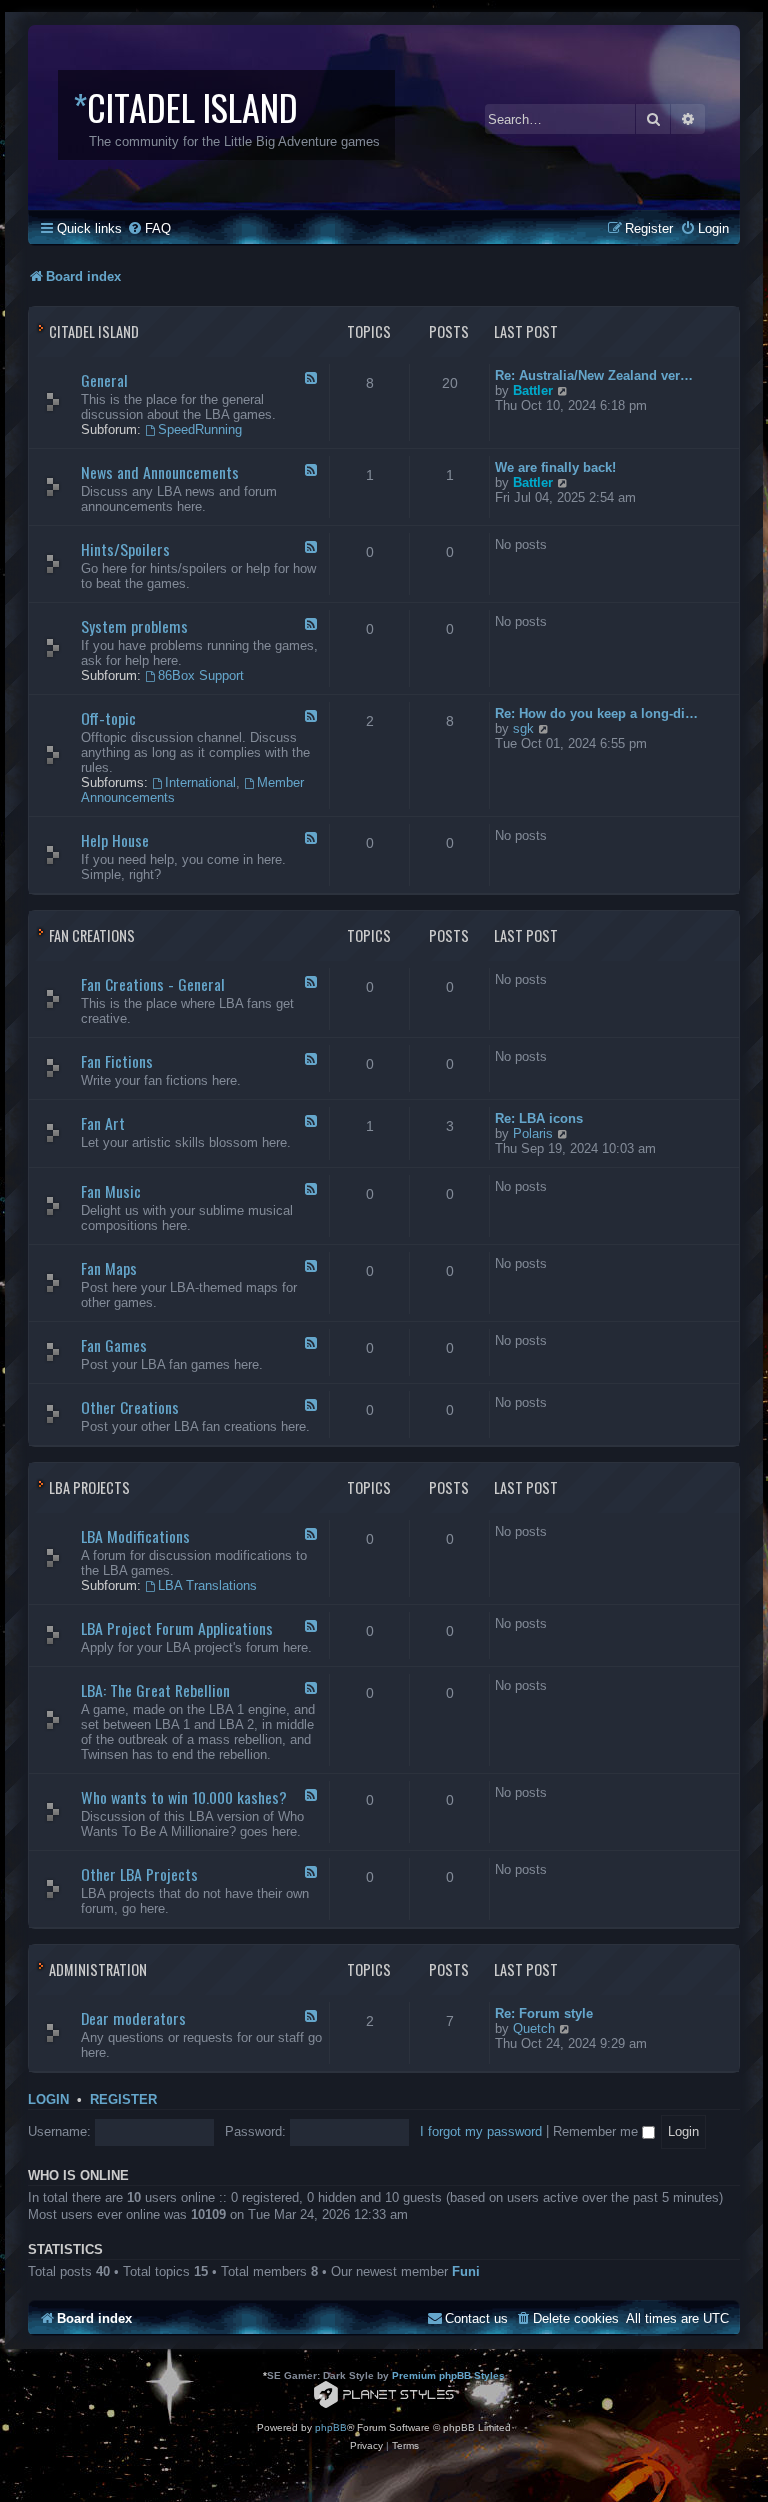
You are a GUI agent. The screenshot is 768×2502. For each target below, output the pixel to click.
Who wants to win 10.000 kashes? (184, 1797)
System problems (134, 626)
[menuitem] (149, 228)
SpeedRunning (200, 429)
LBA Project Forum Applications (177, 1628)
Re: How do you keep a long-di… (596, 713)
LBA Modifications (135, 1536)
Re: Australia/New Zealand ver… (594, 375)
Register (123, 2100)
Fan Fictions (117, 1061)
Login (48, 2100)
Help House (115, 840)
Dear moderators (133, 2018)
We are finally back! (555, 467)
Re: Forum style (544, 2013)
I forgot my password (481, 2131)
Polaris (533, 1133)
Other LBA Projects (139, 1874)
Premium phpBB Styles (448, 2375)
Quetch (534, 2028)
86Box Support (201, 675)
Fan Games (114, 1345)
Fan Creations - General (153, 984)
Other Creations (130, 1407)
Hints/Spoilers (125, 549)
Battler (533, 390)
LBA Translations (207, 1585)
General (104, 380)
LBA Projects (89, 1487)
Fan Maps (109, 1268)
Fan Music (111, 1191)
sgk (523, 728)
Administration (98, 1969)
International (200, 782)
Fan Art (103, 1123)
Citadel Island (94, 331)
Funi (466, 2271)
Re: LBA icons (539, 1118)
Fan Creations (92, 935)
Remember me (597, 2131)
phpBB (331, 2427)
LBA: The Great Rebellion (155, 1690)
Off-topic (108, 718)
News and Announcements (160, 472)
